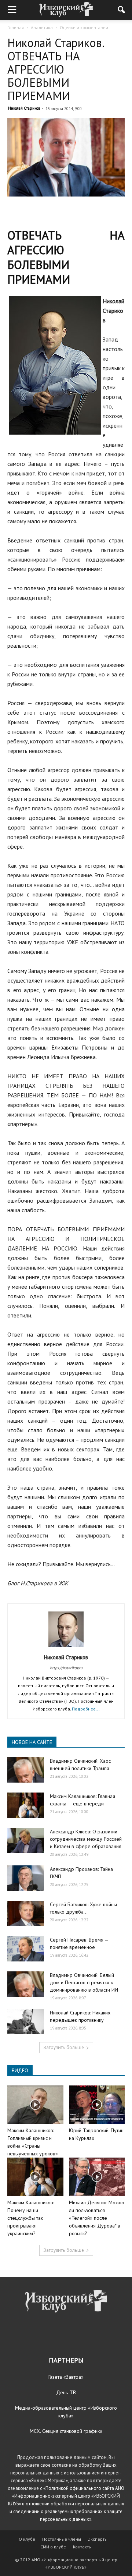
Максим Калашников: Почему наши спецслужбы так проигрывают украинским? (31, 2218)
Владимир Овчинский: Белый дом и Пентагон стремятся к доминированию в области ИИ (84, 1982)
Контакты (82, 2547)
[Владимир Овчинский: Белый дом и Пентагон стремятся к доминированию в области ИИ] (26, 1984)
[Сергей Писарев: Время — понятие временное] (26, 1949)
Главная (16, 27)
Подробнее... (86, 1709)
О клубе (27, 2539)
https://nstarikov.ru (66, 1668)
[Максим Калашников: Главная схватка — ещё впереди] (26, 1805)
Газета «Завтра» (66, 2377)
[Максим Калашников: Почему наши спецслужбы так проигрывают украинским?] (35, 2177)
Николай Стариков (24, 108)
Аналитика (42, 27)
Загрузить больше (64, 2047)
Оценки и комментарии (84, 27)
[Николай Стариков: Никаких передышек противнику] (26, 2022)
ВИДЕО (20, 2070)
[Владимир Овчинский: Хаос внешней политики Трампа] (26, 1770)
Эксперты (98, 2539)
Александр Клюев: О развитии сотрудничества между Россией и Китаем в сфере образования (86, 1839)
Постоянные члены (62, 2539)
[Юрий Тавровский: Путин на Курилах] (97, 2105)
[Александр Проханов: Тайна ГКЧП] (26, 1878)
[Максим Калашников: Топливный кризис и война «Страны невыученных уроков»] (35, 2105)
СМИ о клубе (53, 2547)
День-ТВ (66, 2392)
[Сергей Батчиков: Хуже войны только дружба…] (26, 1913)
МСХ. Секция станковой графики (66, 2431)
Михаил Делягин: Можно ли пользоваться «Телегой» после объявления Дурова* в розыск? (97, 2218)
